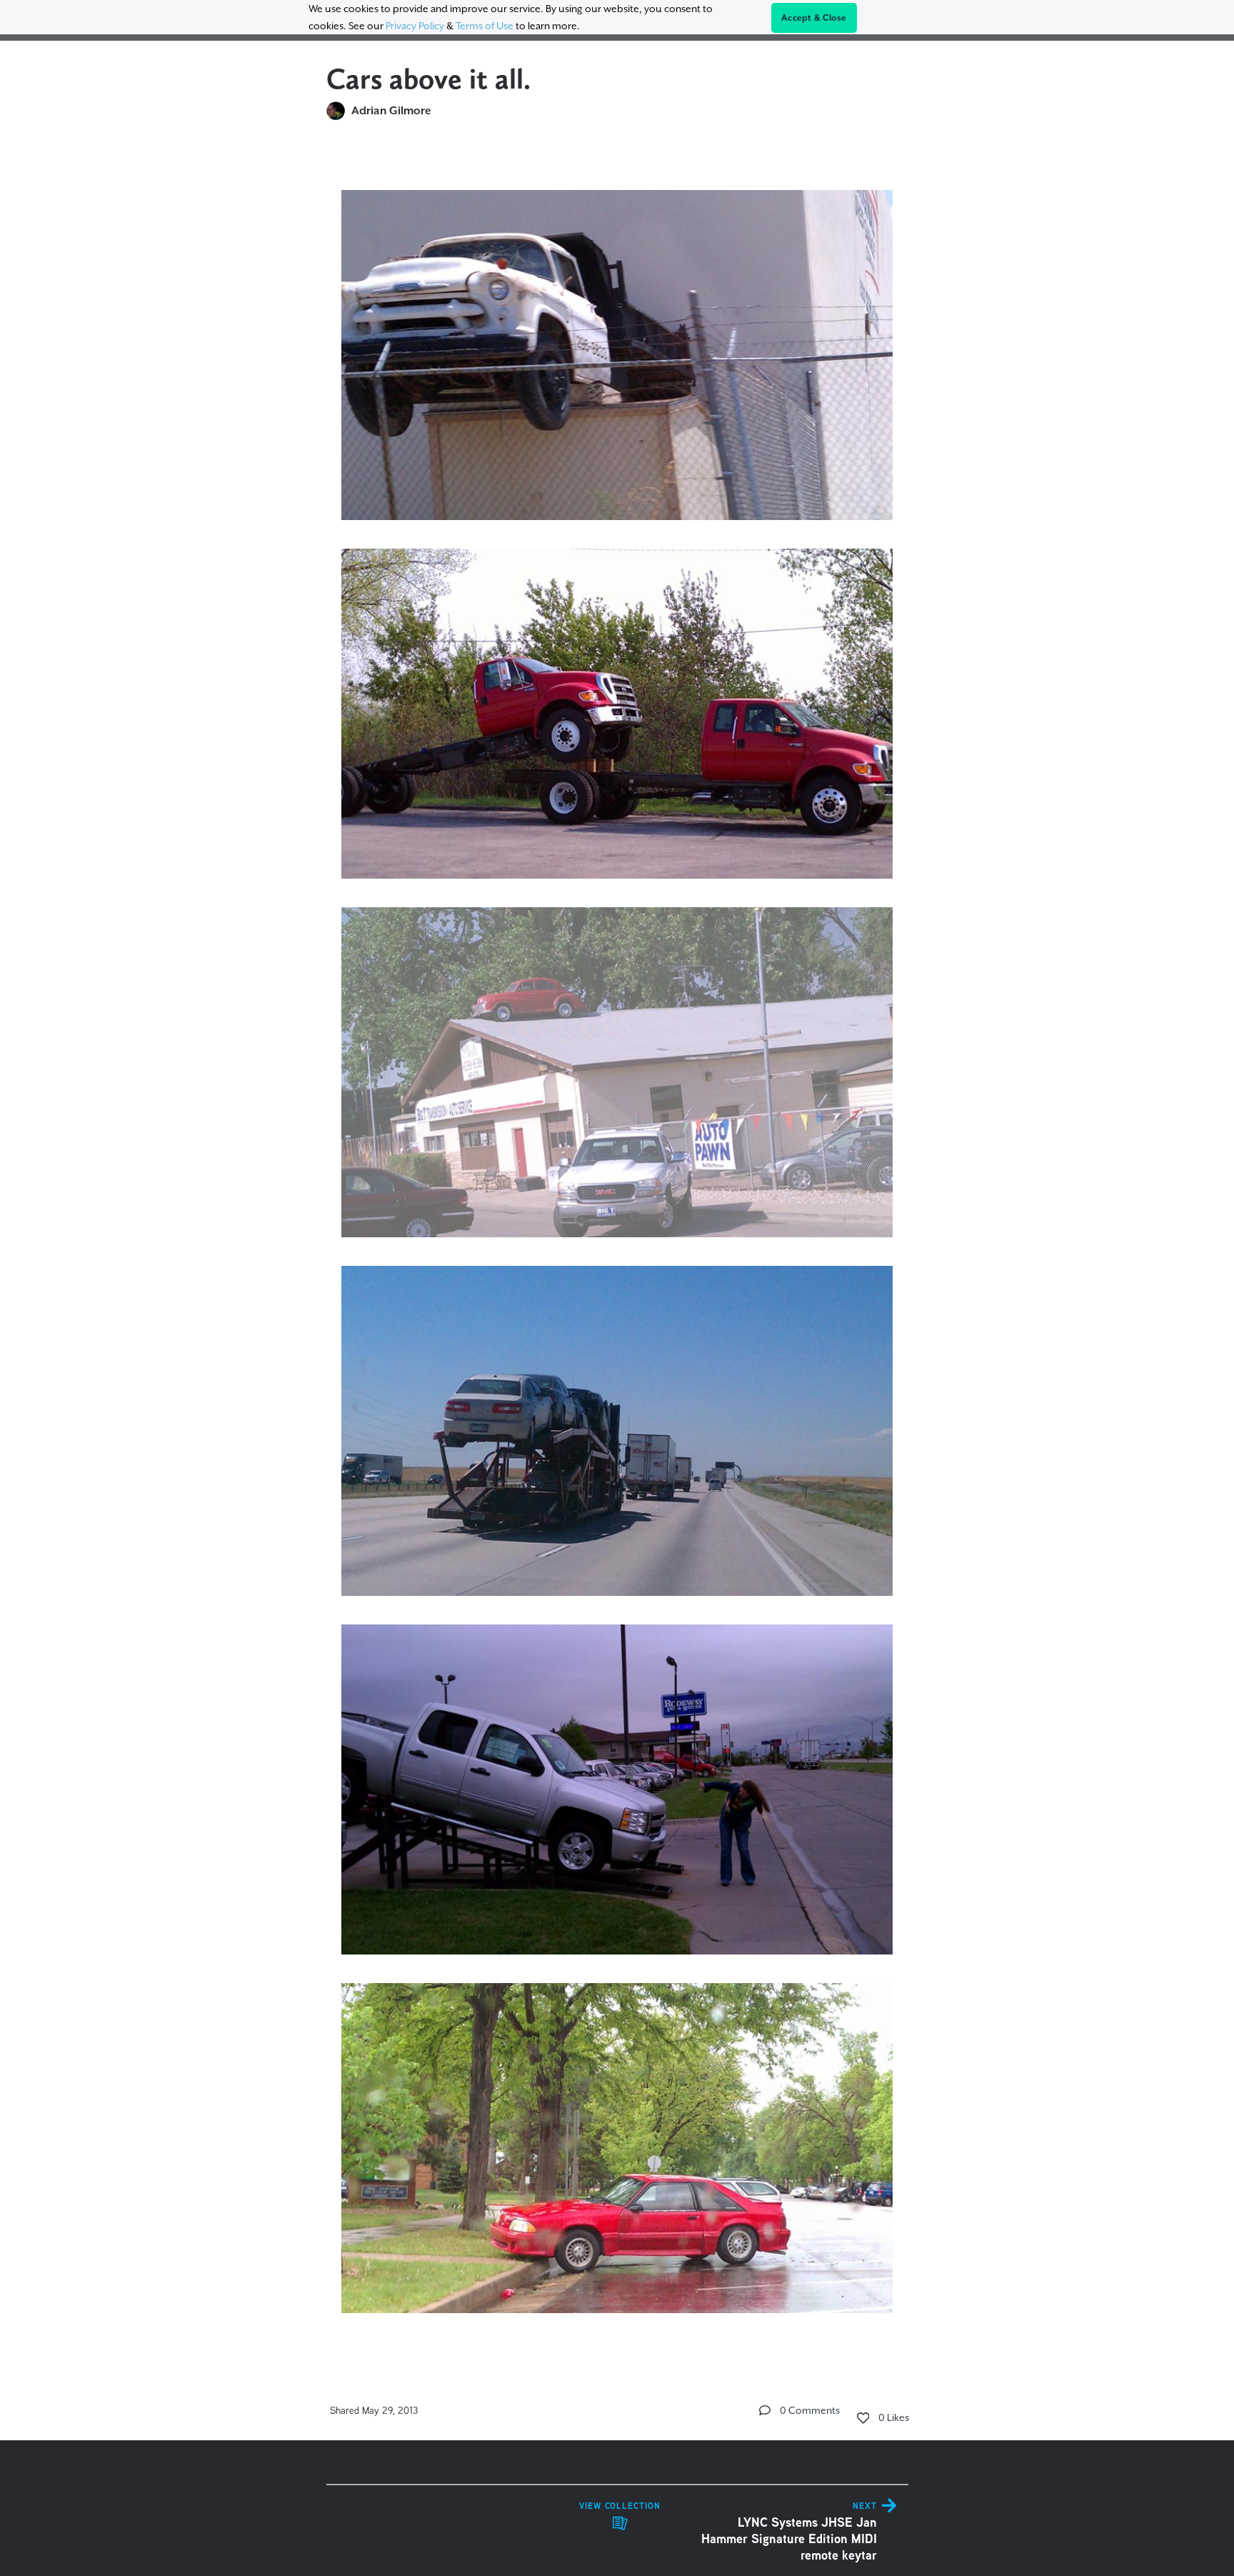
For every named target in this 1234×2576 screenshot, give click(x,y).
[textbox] (617, 1245)
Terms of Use (485, 26)
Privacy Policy (415, 26)
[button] (765, 2410)
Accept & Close (814, 18)
